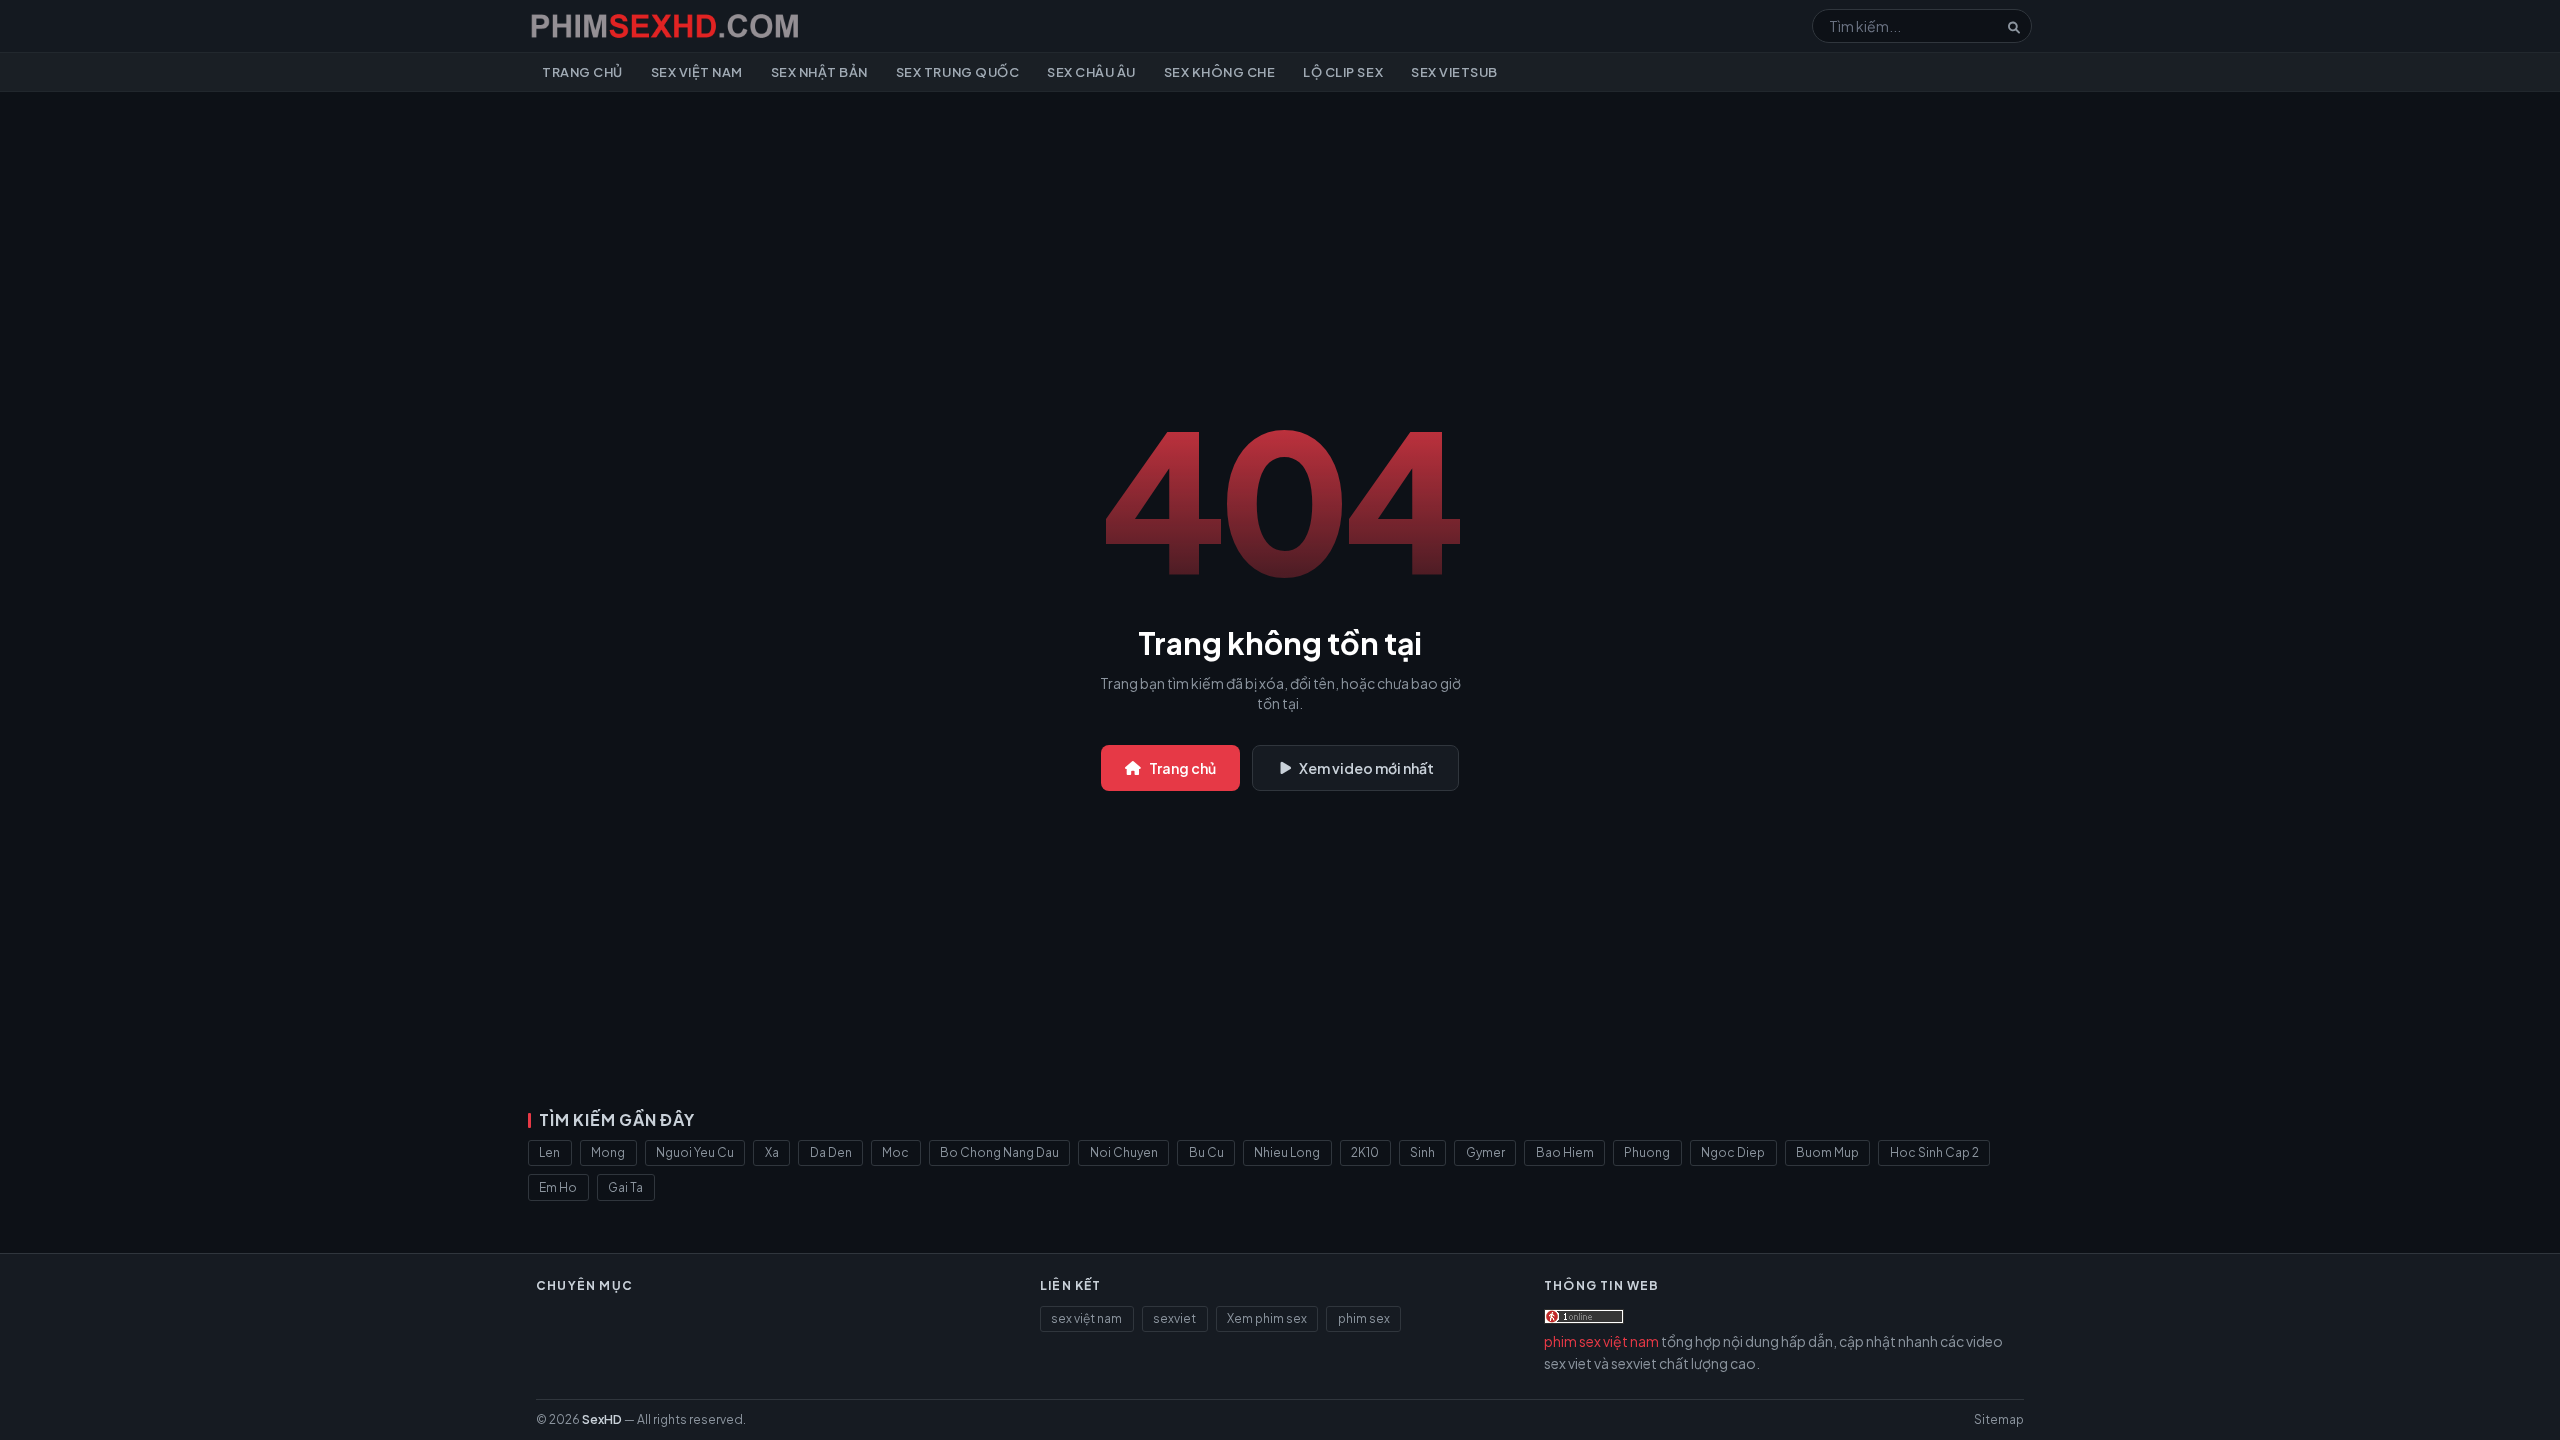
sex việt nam (1086, 1318)
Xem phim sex (1267, 1318)
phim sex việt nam (1601, 1341)
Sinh (1422, 1152)
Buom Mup (1827, 1152)
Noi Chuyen (1124, 1152)
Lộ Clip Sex (1343, 72)
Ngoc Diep (1733, 1152)
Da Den (831, 1152)
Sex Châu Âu (1091, 72)
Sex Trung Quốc (957, 72)
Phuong (1647, 1152)
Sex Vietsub (1454, 72)
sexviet (1174, 1318)
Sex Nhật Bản (819, 72)
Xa (772, 1152)
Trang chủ (582, 72)
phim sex (1364, 1318)
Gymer (1485, 1152)
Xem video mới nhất (1366, 768)
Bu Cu (1206, 1152)
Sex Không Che (1220, 72)
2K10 (1365, 1152)
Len (549, 1152)
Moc (895, 1152)
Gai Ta (625, 1187)
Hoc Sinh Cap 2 (1934, 1152)
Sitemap (1999, 1419)
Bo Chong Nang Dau (999, 1152)
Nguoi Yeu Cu (695, 1152)
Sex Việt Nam (697, 72)
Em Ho (558, 1187)
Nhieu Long (1287, 1152)
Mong (608, 1152)
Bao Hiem (1565, 1152)
